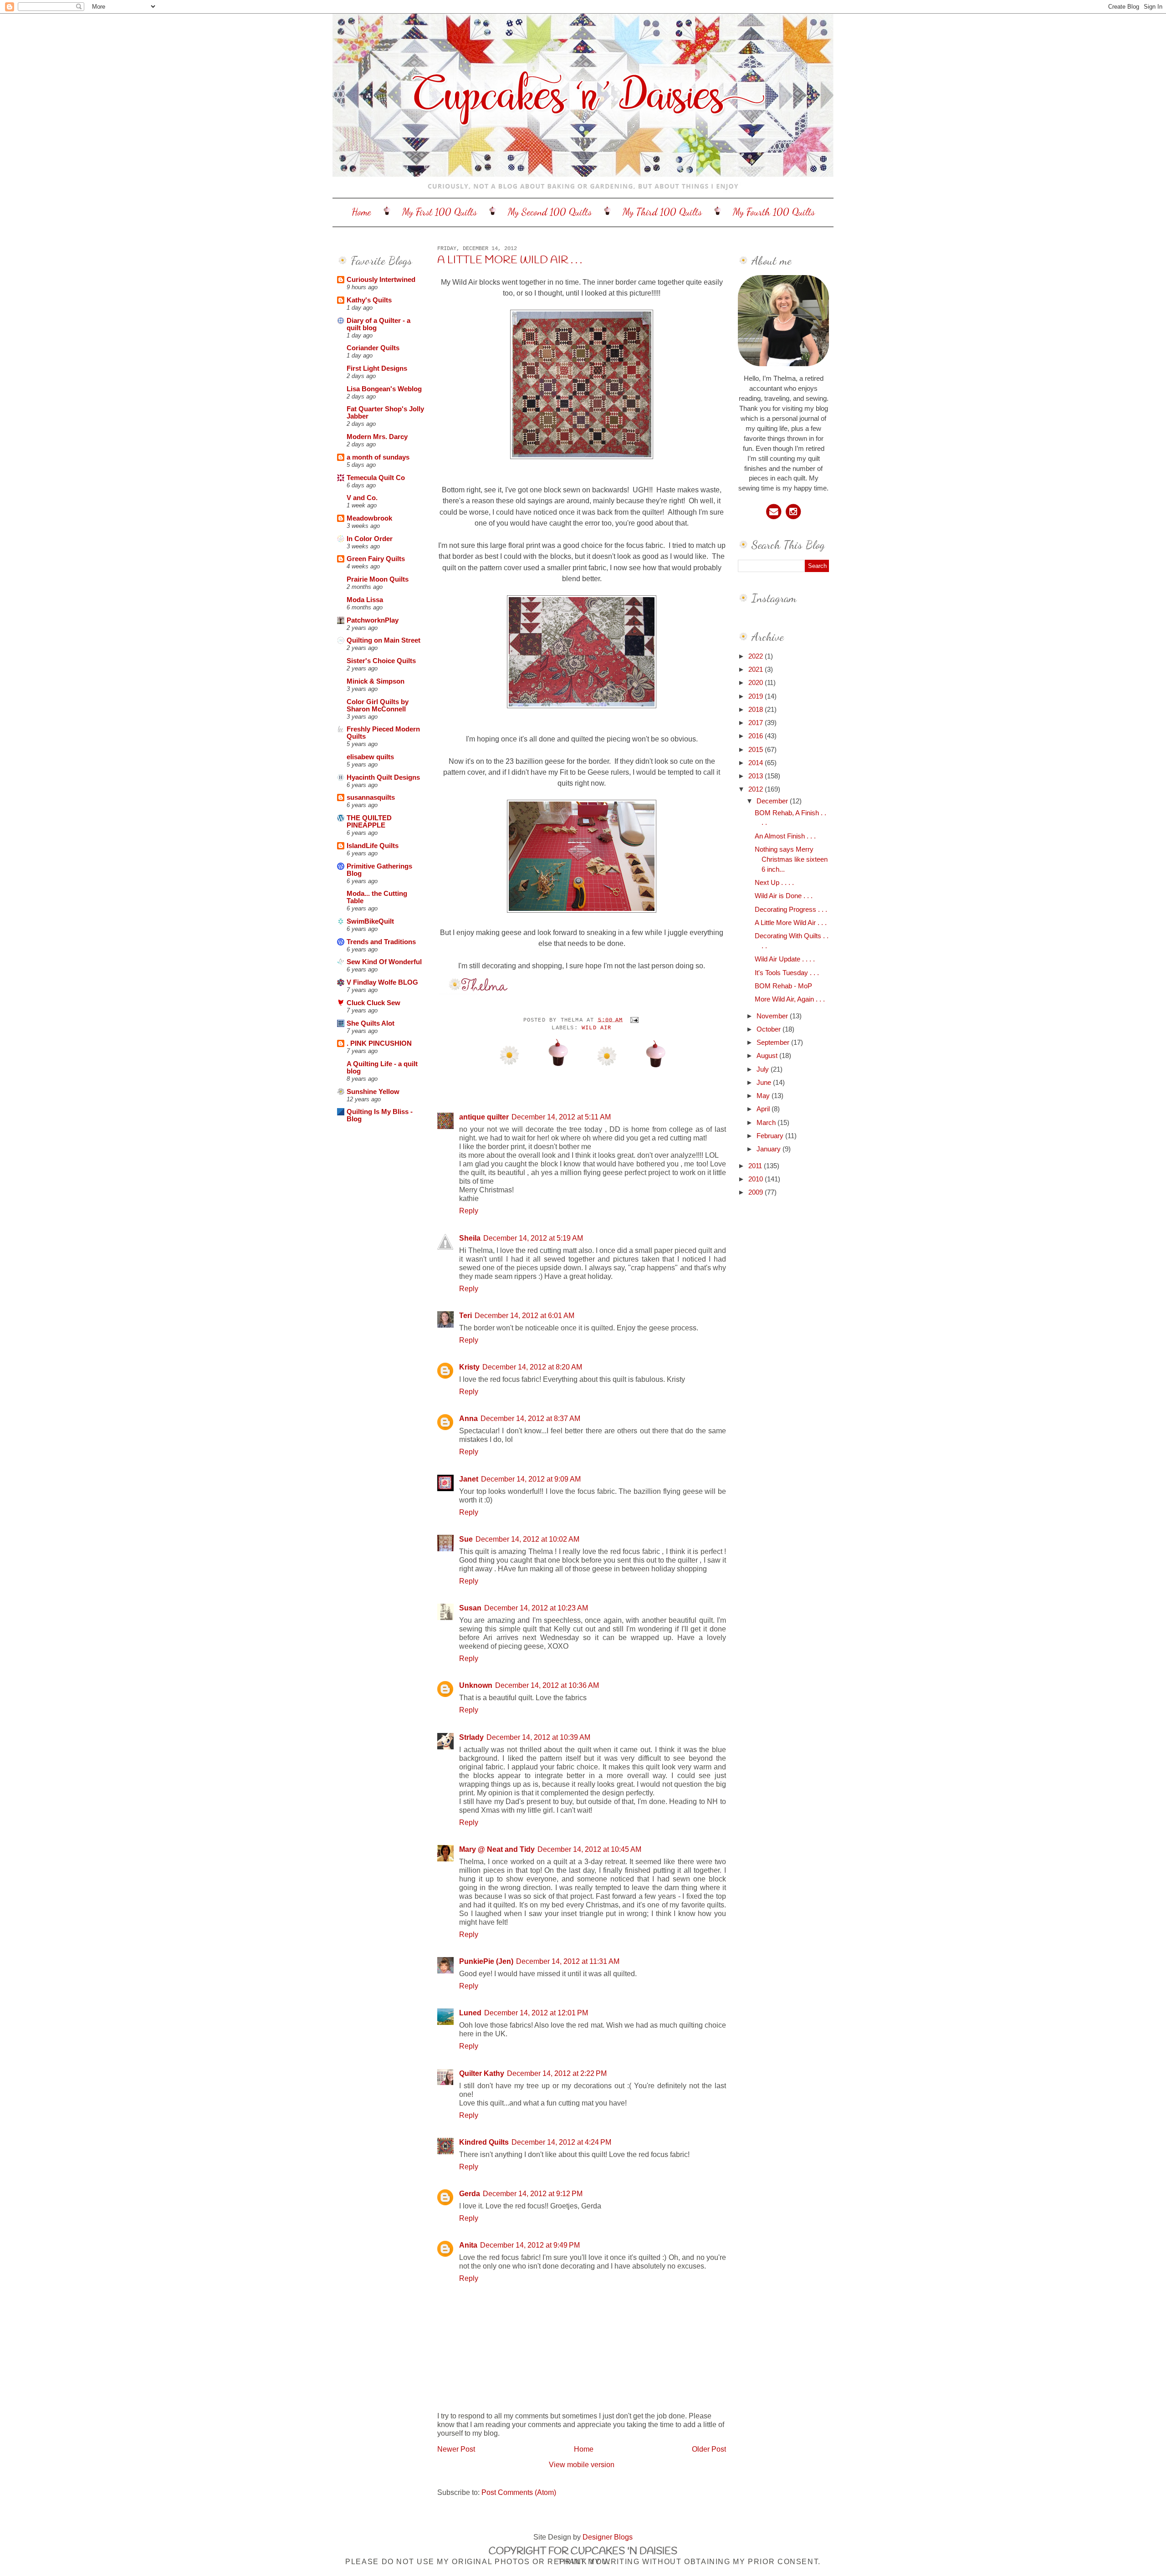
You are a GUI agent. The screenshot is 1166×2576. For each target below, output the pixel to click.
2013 (757, 776)
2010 (757, 1179)
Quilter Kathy (482, 2073)
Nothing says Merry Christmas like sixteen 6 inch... (791, 859)
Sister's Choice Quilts (381, 661)
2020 (757, 683)
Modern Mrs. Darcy (377, 437)
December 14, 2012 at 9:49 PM (530, 2245)
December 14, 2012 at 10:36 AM (547, 1685)
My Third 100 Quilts (662, 212)
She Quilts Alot (371, 1023)
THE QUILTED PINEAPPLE (369, 822)
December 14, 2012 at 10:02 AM (527, 1539)
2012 (757, 789)
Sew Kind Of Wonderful (384, 962)
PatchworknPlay (373, 620)
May (764, 1096)
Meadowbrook (369, 518)
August (768, 1056)
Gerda (470, 2193)
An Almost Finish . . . (785, 836)
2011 (756, 1166)
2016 (757, 736)
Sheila (470, 1238)
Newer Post (456, 2449)
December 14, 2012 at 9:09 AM (531, 1479)
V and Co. (362, 498)
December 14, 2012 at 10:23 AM (536, 1608)
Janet (469, 1479)
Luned (470, 2013)
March (767, 1123)
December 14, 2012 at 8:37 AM (530, 1418)
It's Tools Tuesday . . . (787, 973)
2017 (757, 723)
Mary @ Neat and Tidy (497, 1849)
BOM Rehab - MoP (783, 986)
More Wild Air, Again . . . (790, 999)
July (764, 1069)
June (765, 1083)
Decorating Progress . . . (791, 910)
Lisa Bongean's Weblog (384, 389)
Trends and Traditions (381, 942)
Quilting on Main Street (384, 640)
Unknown (476, 1685)
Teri (465, 1315)
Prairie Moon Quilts (378, 579)
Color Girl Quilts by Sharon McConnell (378, 705)
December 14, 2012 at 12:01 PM (536, 2013)
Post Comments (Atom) (519, 2492)
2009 (757, 1192)
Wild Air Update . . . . (785, 959)
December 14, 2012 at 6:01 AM (524, 1315)
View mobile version (582, 2464)
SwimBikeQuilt (370, 921)
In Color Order (370, 539)
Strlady (471, 1737)
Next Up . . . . (774, 883)
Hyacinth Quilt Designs (383, 777)
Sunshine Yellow (373, 1092)
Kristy (469, 1367)
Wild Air (597, 1028)
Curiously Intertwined (381, 280)
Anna (468, 1418)
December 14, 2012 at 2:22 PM (557, 2073)
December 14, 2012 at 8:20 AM (532, 1367)
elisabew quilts (370, 757)
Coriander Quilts (373, 348)
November (773, 1016)
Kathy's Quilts (369, 300)
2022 (757, 656)
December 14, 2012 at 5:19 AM (533, 1238)
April (764, 1109)
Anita (468, 2245)
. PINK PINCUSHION (379, 1043)
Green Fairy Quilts (376, 559)
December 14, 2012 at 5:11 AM (561, 1117)
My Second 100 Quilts (550, 212)
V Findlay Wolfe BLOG (382, 982)
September (774, 1043)
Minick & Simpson (376, 681)
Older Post (709, 2449)
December (773, 801)
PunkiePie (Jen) (486, 1961)
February (771, 1136)
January (770, 1149)
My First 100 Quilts (440, 212)
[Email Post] (633, 1020)
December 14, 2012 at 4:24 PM (561, 2142)
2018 (757, 710)
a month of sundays (378, 457)
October (770, 1029)
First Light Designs (377, 368)
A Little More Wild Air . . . (510, 261)
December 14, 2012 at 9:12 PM (533, 2193)
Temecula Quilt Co (376, 478)
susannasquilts (371, 797)
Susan (470, 1608)
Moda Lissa (365, 600)
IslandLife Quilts (373, 846)
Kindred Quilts (484, 2142)
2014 (757, 763)
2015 (757, 750)
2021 (757, 670)
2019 (757, 696)
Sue (466, 1539)
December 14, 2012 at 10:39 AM (538, 1737)
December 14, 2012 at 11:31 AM (568, 1961)
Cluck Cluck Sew (373, 1003)
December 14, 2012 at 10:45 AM (589, 1849)
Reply (469, 1211)
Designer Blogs (608, 2537)
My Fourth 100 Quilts (774, 212)
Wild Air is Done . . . (784, 896)
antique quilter (484, 1117)
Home (361, 212)
